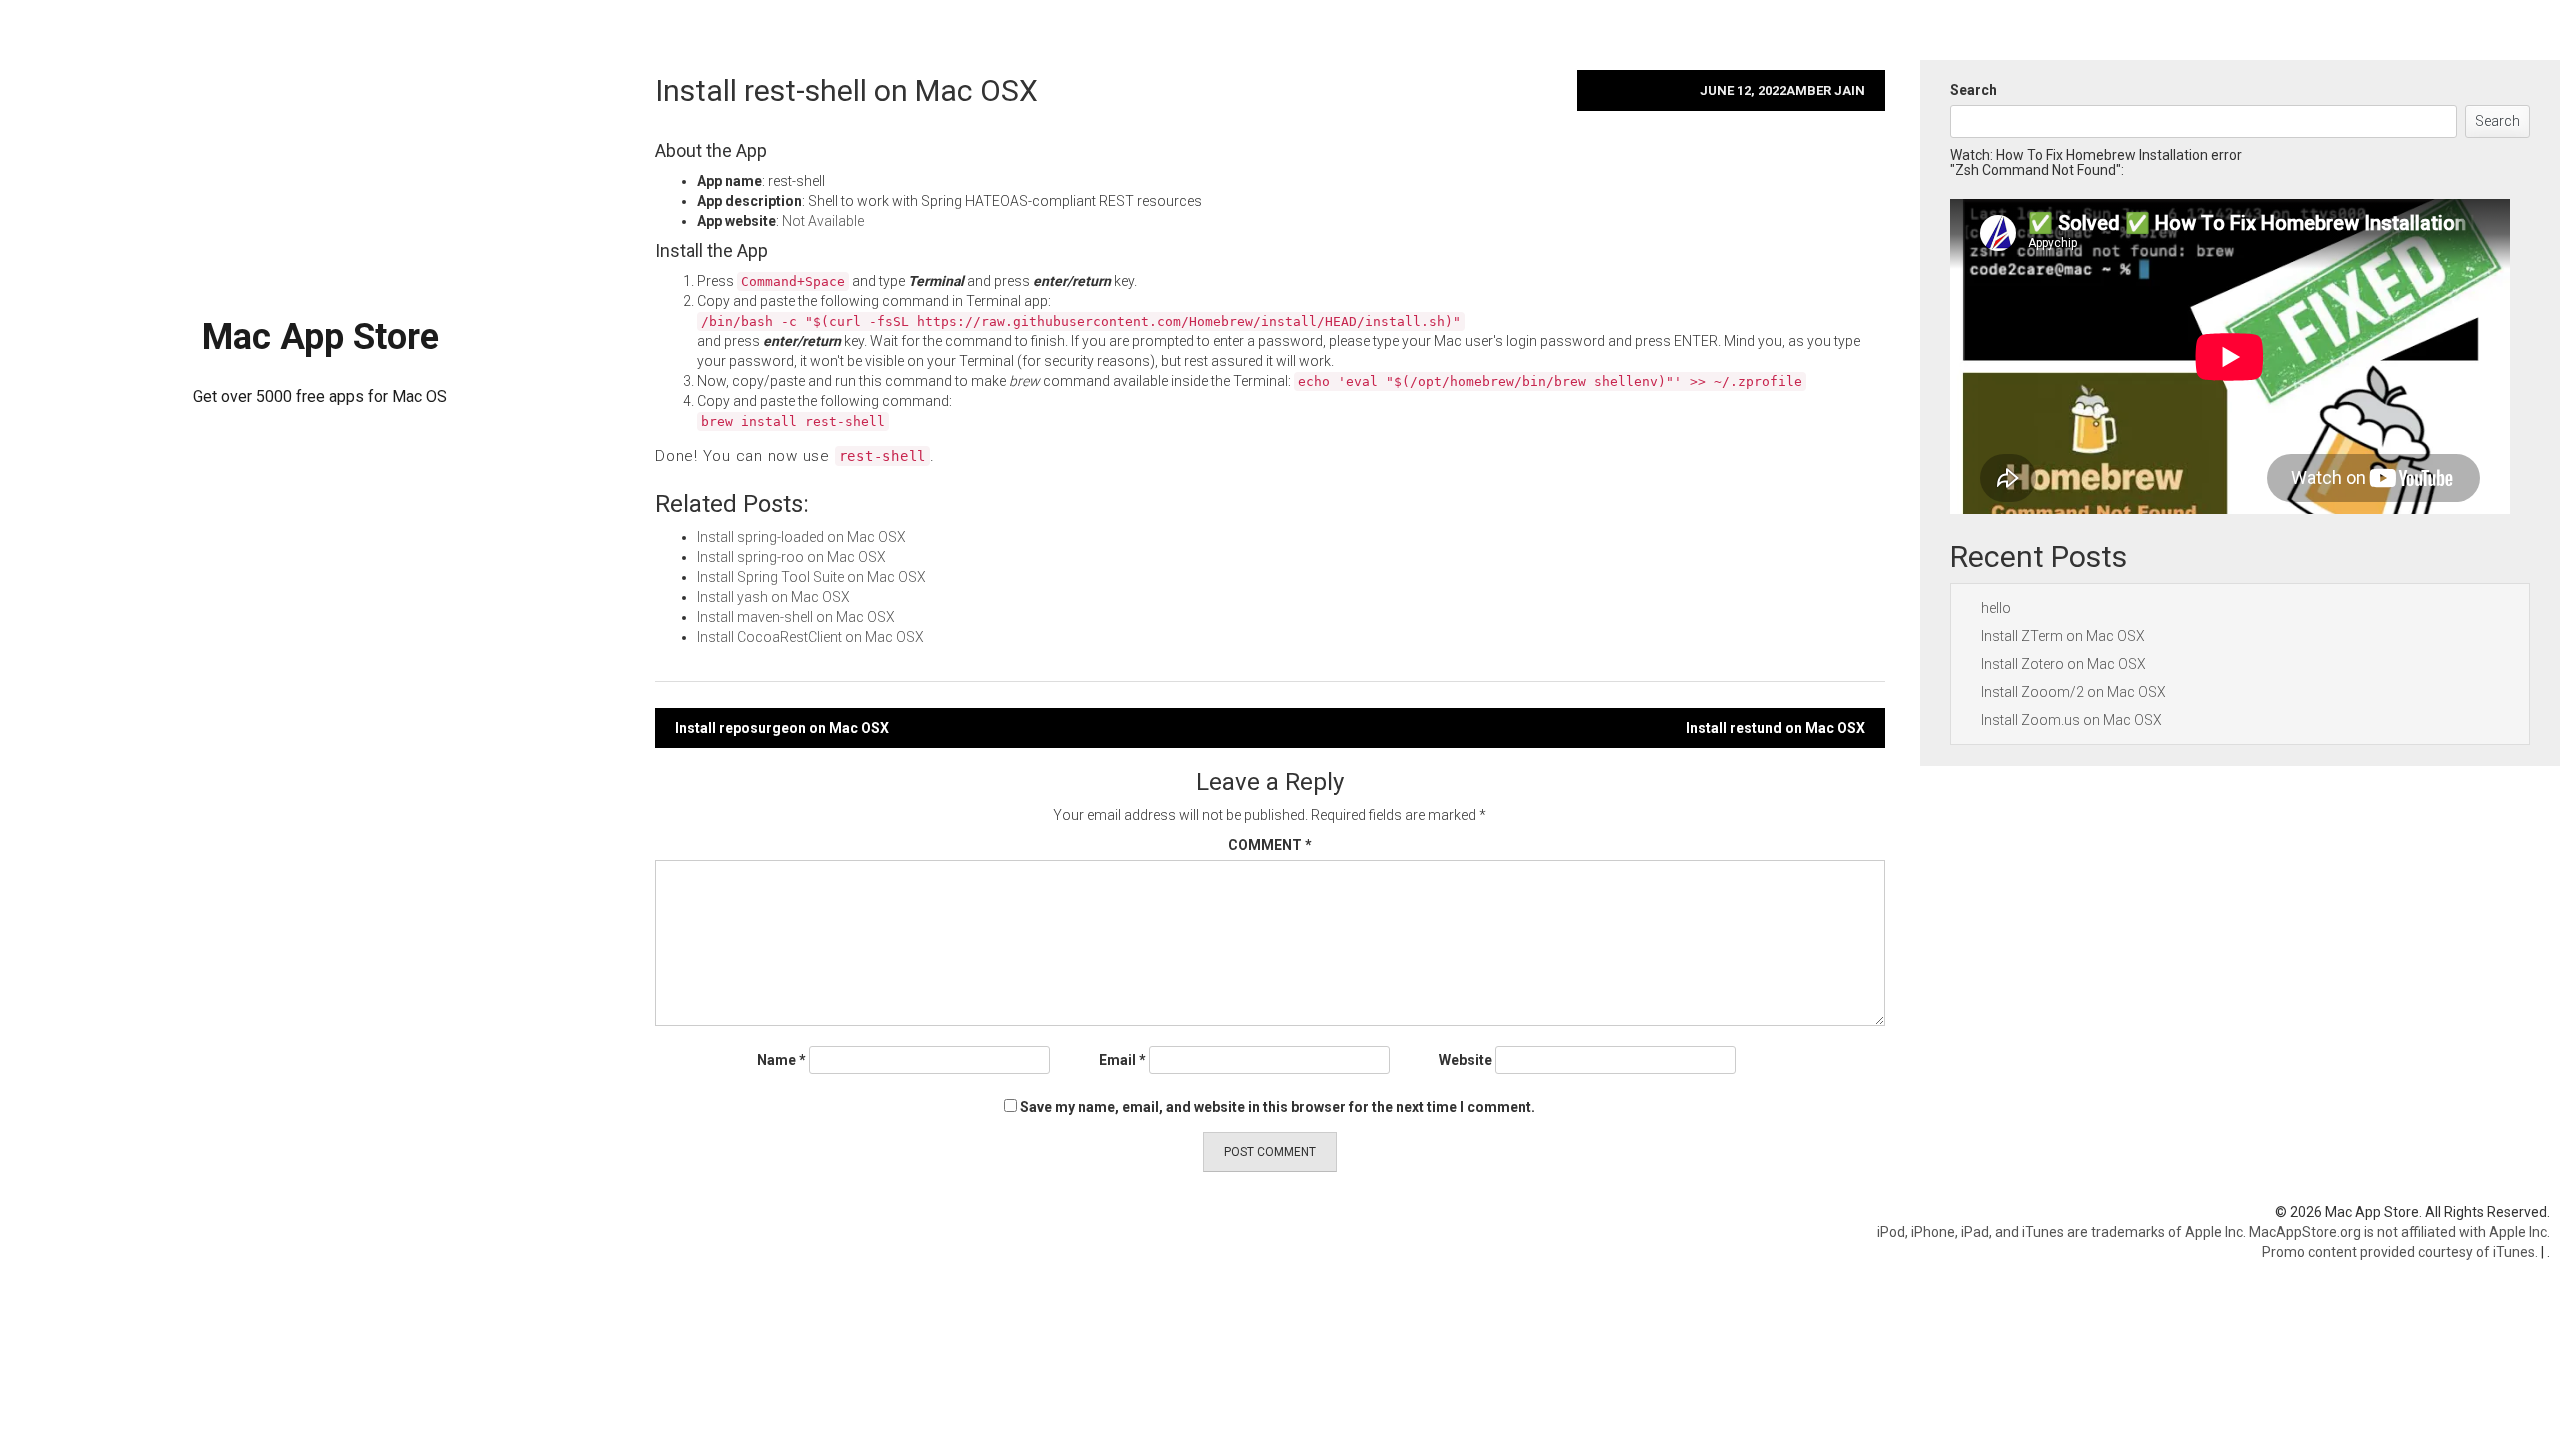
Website (1465, 1060)
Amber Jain (1825, 90)
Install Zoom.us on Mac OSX (2071, 720)
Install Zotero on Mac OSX (2063, 664)
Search (1973, 90)
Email (1122, 1060)
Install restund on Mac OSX (1775, 728)
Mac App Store (320, 337)
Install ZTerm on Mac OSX (2063, 636)
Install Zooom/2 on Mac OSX (2073, 692)
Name (781, 1060)
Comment (1270, 845)
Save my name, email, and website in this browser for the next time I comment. (1277, 1107)
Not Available (823, 221)
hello (1996, 608)
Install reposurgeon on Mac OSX (782, 728)
